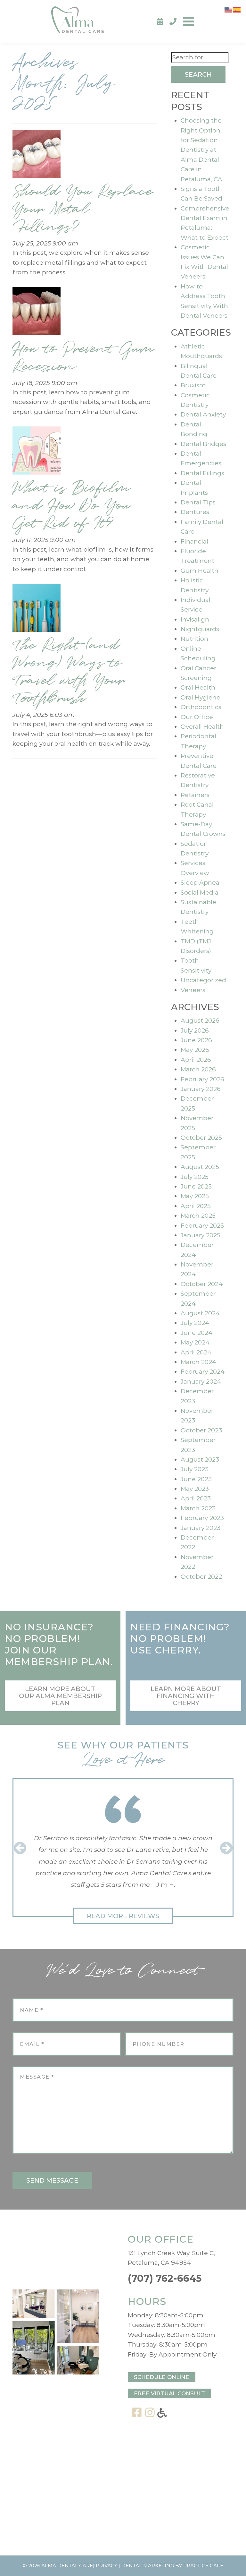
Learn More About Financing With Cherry (186, 1696)
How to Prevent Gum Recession (83, 358)
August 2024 (200, 1313)
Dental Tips (198, 502)
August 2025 (200, 1167)
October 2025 (201, 1138)
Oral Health (198, 687)
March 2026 (198, 1069)
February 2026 (202, 1079)
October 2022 (201, 1577)
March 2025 (198, 1216)
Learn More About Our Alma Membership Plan (60, 1696)
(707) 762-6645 (165, 2278)
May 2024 (195, 1342)
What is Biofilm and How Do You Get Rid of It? (71, 506)
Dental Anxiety (203, 414)
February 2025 (202, 1226)
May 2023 (195, 1489)
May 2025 (195, 1196)
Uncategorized (203, 980)
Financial (194, 541)
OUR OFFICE (161, 2239)
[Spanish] (237, 9)
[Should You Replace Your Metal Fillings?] (37, 156)
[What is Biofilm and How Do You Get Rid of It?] (37, 453)
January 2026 (201, 1089)
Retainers (195, 795)
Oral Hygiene (201, 697)
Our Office (197, 717)
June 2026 (196, 1040)
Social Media (200, 893)
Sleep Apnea (200, 883)
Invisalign (195, 619)
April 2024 (196, 1352)
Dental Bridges (203, 444)
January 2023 (201, 1528)
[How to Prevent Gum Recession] (37, 313)
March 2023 (198, 1508)
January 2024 (201, 1382)
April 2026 (196, 1060)
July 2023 (195, 1469)
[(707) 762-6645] (173, 22)
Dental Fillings (202, 473)
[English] (229, 9)
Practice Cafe (203, 2566)
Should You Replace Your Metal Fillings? (83, 209)
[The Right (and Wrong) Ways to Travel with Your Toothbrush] (37, 610)
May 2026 (195, 1050)
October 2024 (202, 1284)
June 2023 (196, 1479)
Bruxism (193, 385)
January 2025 (201, 1235)
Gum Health (200, 571)
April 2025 (196, 1206)
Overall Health (202, 727)
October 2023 (201, 1430)
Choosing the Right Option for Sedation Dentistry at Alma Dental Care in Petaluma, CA (201, 150)
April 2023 (196, 1498)
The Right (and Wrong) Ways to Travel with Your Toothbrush (69, 672)
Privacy (107, 2566)
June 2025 (196, 1186)
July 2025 (195, 1177)
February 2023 (202, 1518)
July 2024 (195, 1323)
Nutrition (194, 639)
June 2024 (197, 1333)
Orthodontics (201, 707)
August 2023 (200, 1460)
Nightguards (200, 629)
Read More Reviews (123, 1916)
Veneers (193, 990)
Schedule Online (162, 2377)
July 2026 (195, 1030)
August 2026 (200, 1021)
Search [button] (198, 74)
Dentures (195, 512)
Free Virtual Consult (169, 2393)
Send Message (52, 2180)
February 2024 (203, 1372)
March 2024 (199, 1362)
